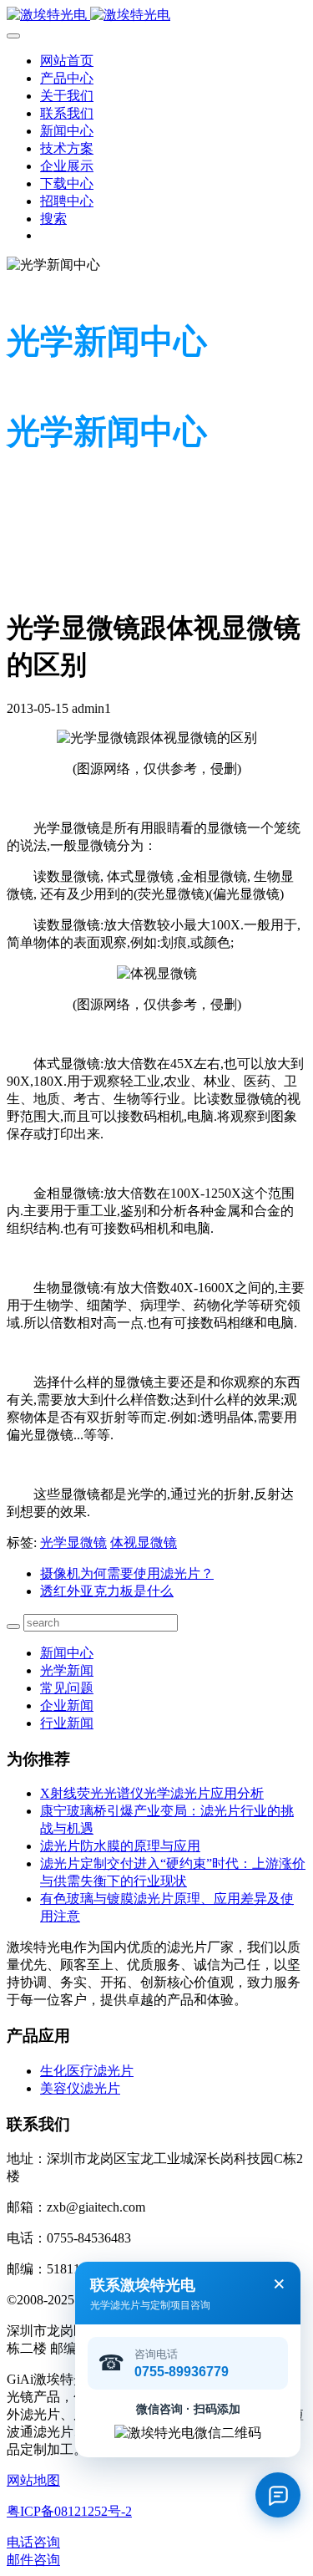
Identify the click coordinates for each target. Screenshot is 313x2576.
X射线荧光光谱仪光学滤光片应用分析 (152, 1793)
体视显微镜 (144, 1543)
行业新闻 (67, 1723)
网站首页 (67, 61)
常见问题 (67, 1688)
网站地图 (33, 2480)
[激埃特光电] (156, 15)
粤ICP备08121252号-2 (69, 2511)
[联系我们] (278, 2495)
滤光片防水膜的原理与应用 (120, 1846)
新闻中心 (67, 1653)
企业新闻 (67, 1705)
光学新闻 (67, 1670)
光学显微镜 (73, 1543)
